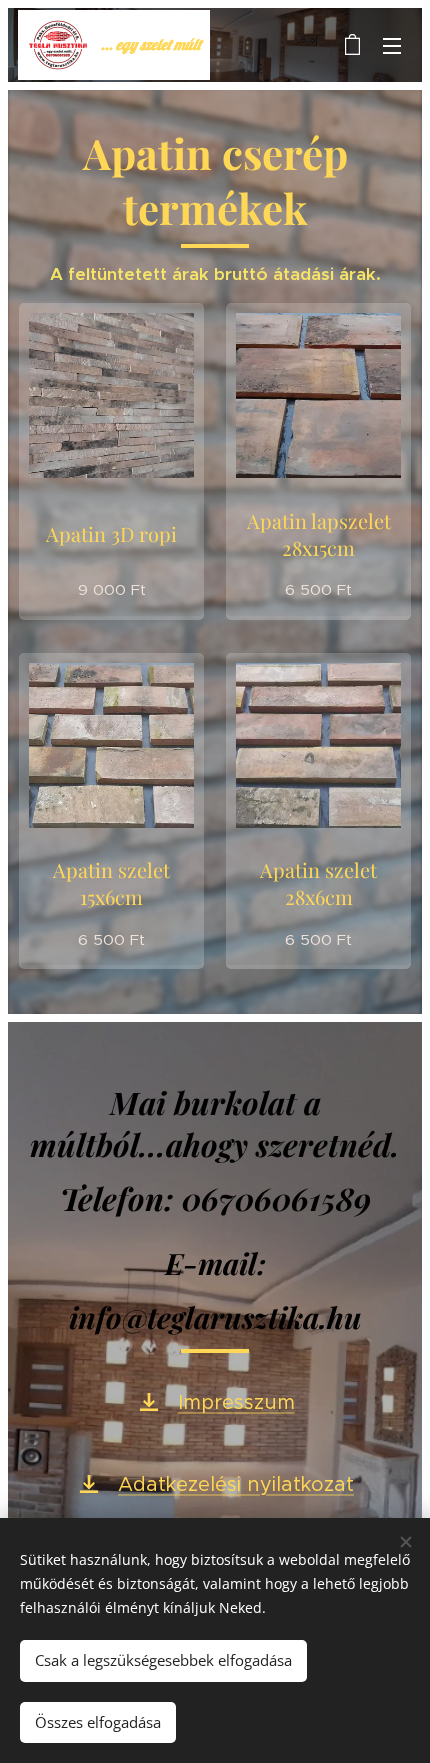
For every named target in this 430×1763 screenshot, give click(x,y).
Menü (392, 45)
